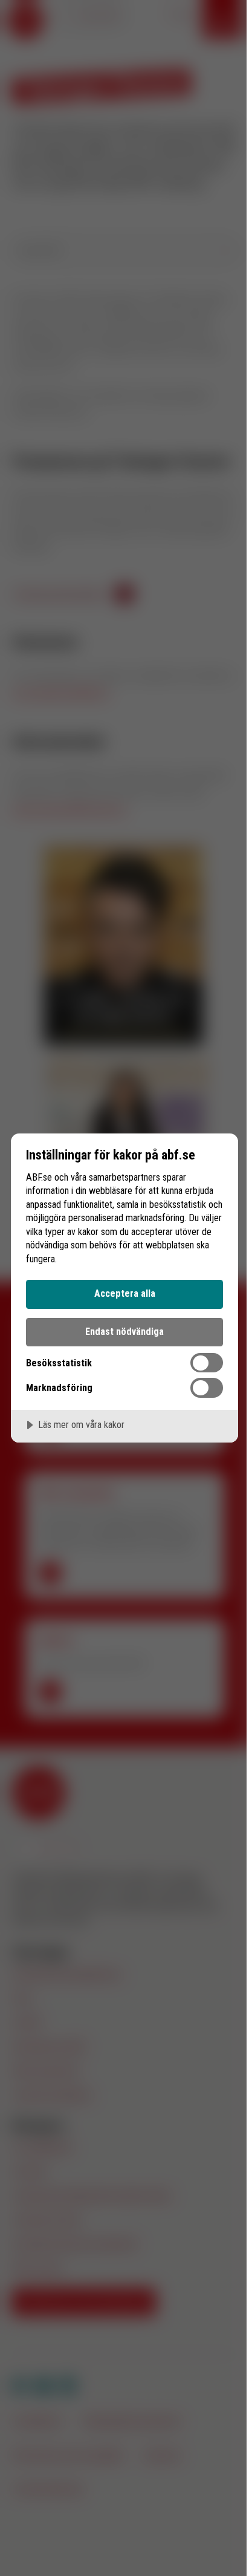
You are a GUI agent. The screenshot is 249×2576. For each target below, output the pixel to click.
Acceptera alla (125, 1293)
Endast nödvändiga (124, 1332)
